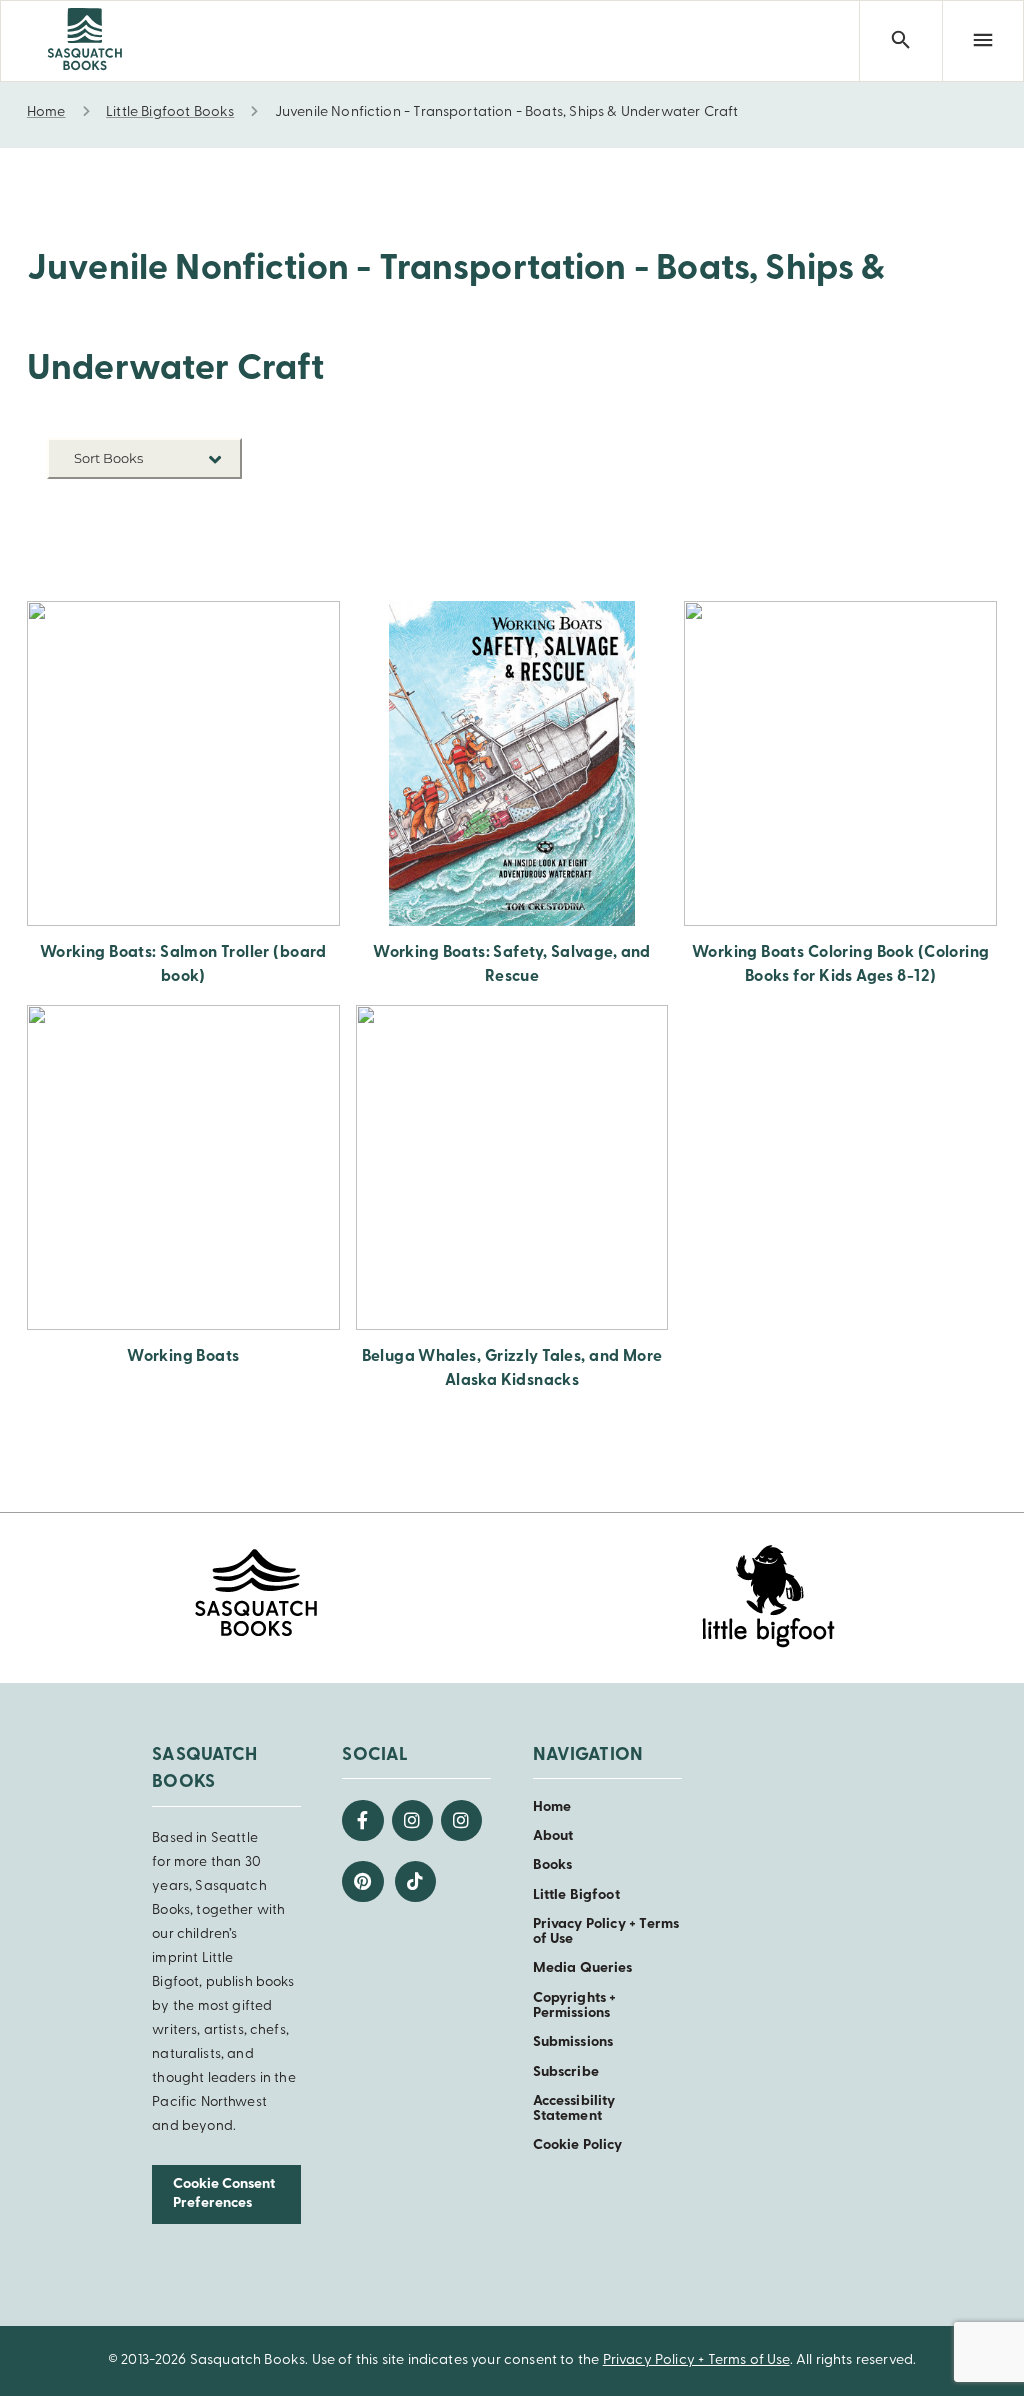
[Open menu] (983, 41)
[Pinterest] (362, 1881)
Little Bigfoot (576, 1895)
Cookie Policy (578, 2145)
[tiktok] (415, 1881)
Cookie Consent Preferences (224, 2194)
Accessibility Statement (574, 2109)
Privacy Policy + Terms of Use (696, 2360)
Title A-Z (211, 535)
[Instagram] (412, 1820)
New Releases (195, 505)
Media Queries (583, 1968)
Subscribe (566, 2072)
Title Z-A (211, 565)
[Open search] (900, 41)
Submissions (573, 2042)
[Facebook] (362, 1820)
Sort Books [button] (110, 458)
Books (553, 1865)
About (553, 1836)
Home (552, 1807)
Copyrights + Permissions (575, 2006)
